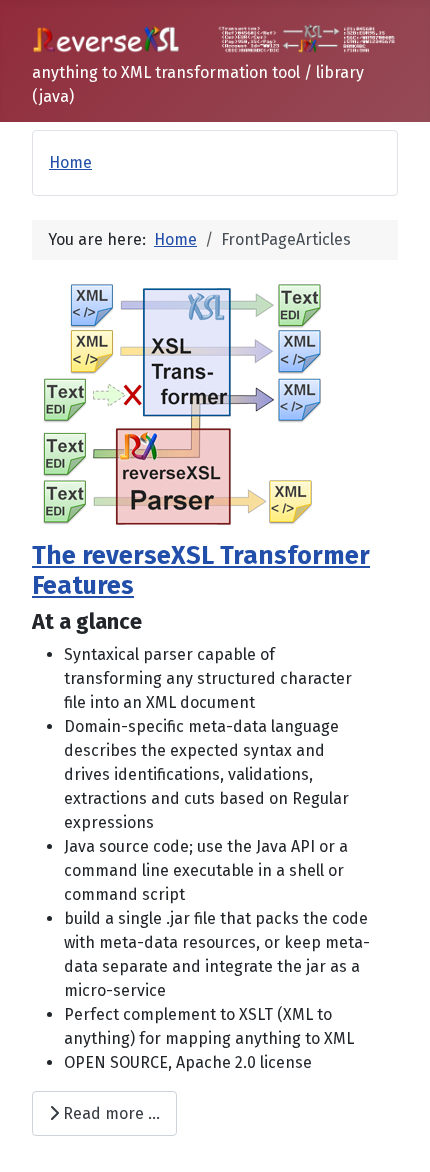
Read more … (109, 1113)
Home (70, 162)
